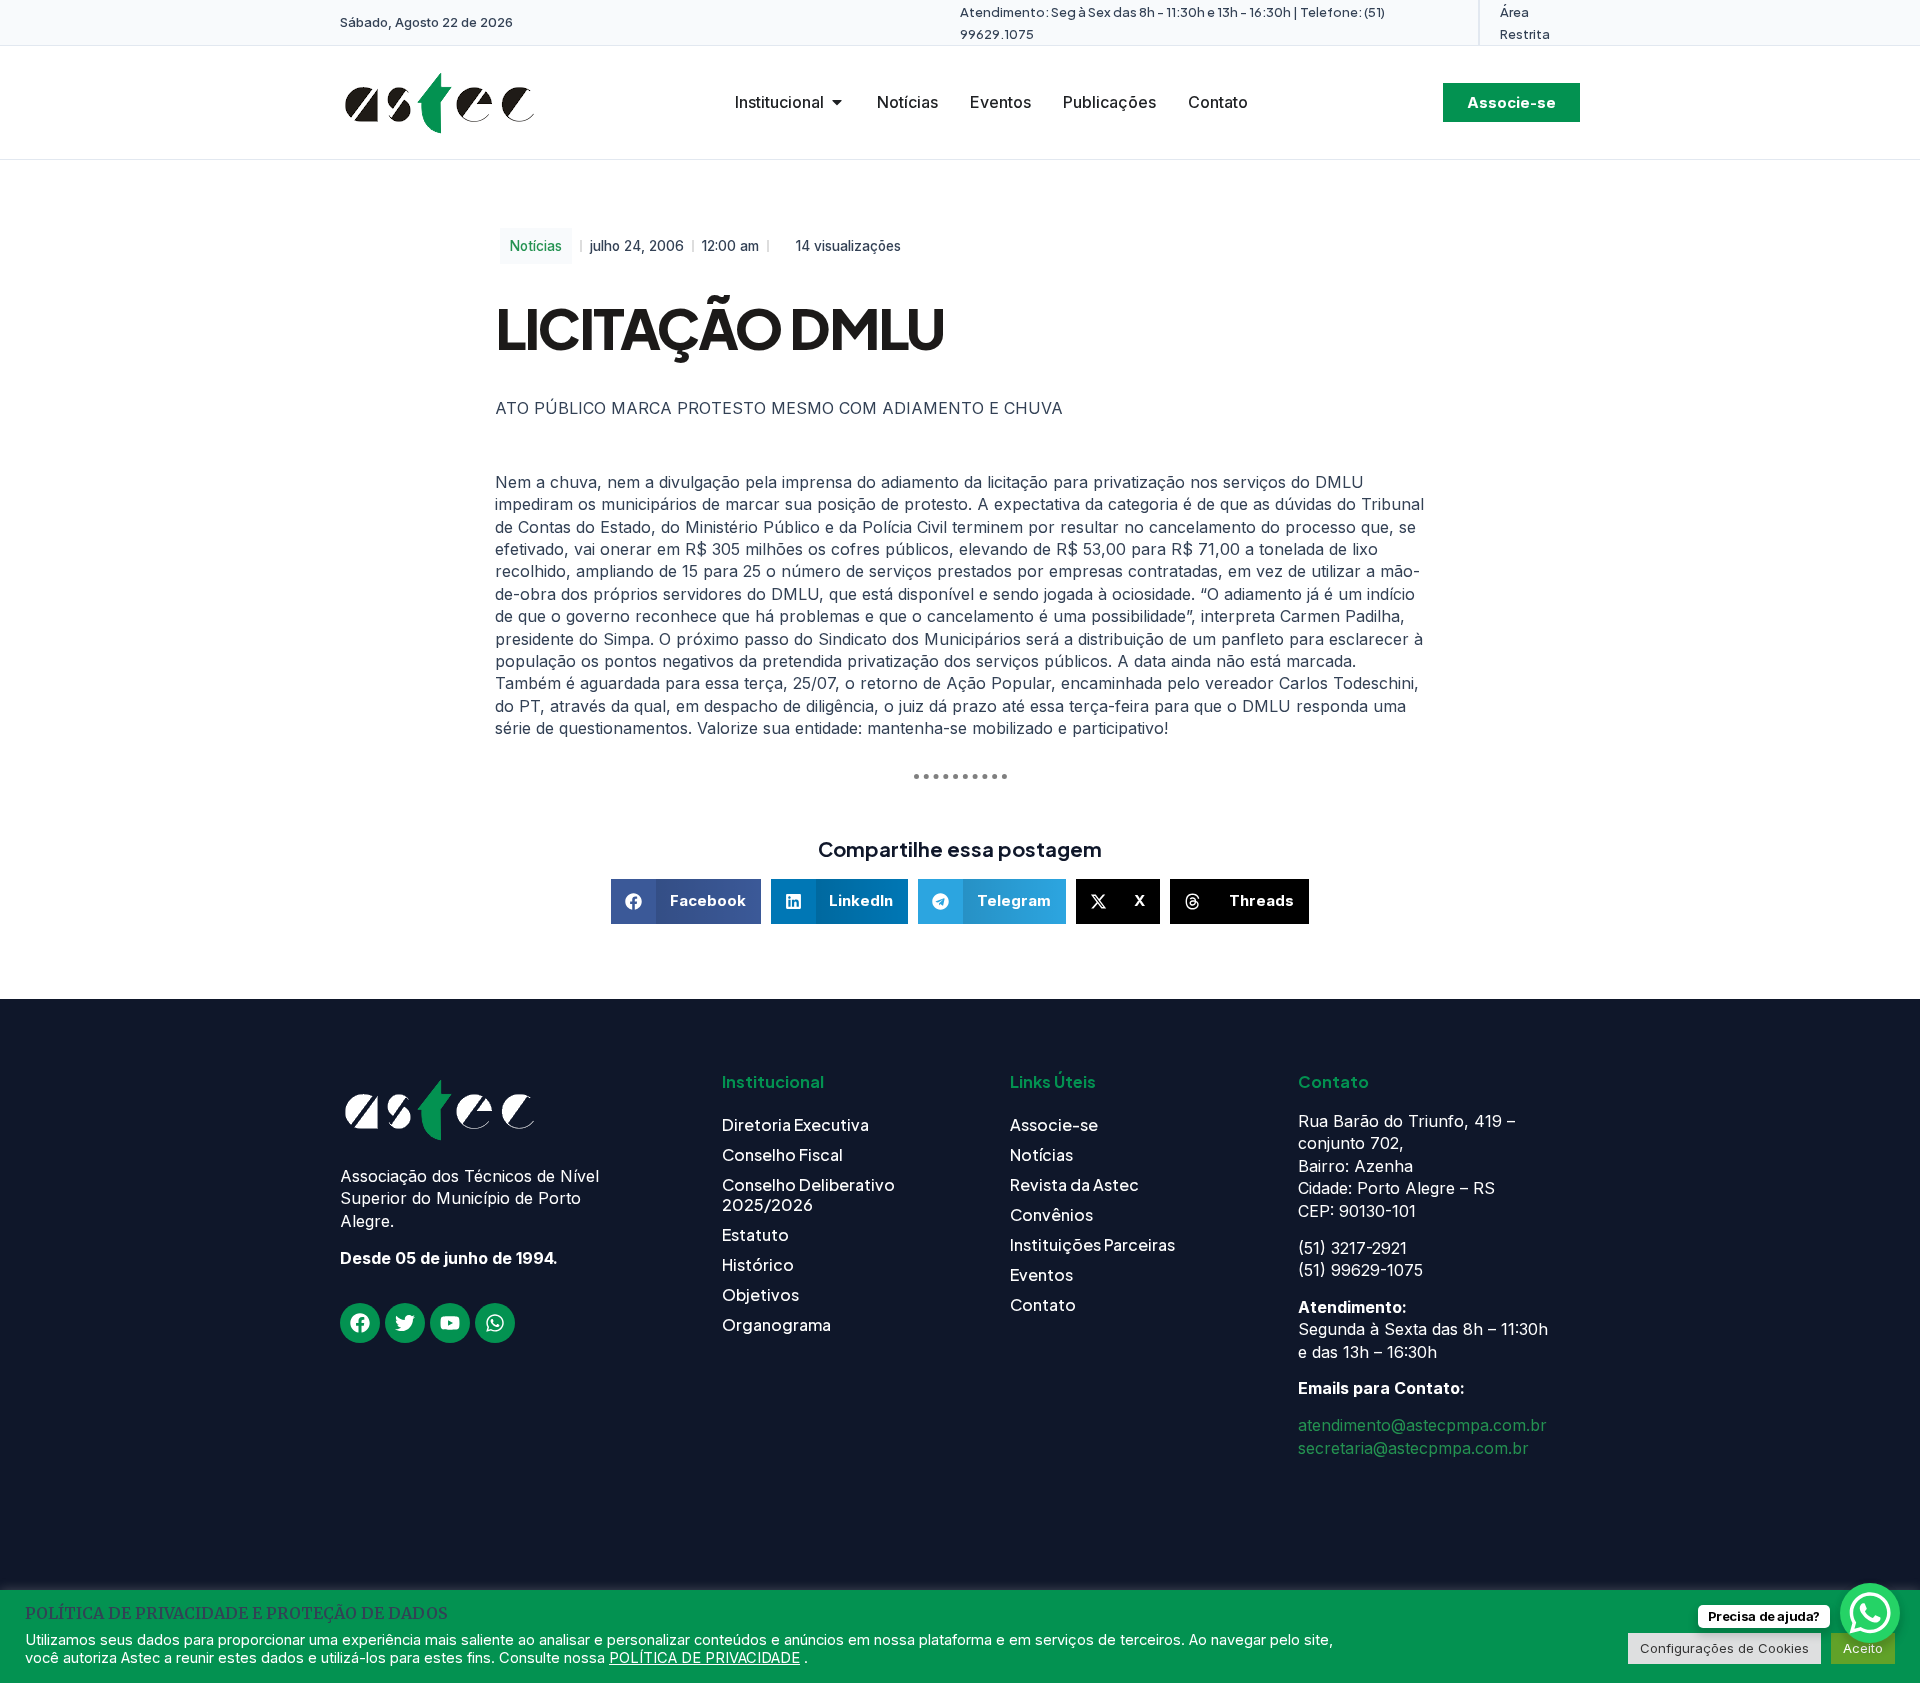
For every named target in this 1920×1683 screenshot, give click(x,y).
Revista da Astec (1074, 1184)
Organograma (776, 1324)
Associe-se (1054, 1124)
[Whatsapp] (495, 1323)
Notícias (536, 246)
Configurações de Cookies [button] (1724, 1648)
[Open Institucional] (837, 102)
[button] (686, 901)
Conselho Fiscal (782, 1154)
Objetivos (760, 1294)
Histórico (758, 1264)
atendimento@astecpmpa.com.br (1422, 1425)
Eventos (1041, 1274)
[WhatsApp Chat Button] (1870, 1613)
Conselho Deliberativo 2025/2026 (808, 1194)
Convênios (1051, 1214)
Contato (1043, 1304)
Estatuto (755, 1234)
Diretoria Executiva (795, 1124)
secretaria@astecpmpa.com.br (1413, 1448)
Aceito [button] (1863, 1648)
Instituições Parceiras (1092, 1244)
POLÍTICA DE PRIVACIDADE (704, 1658)
